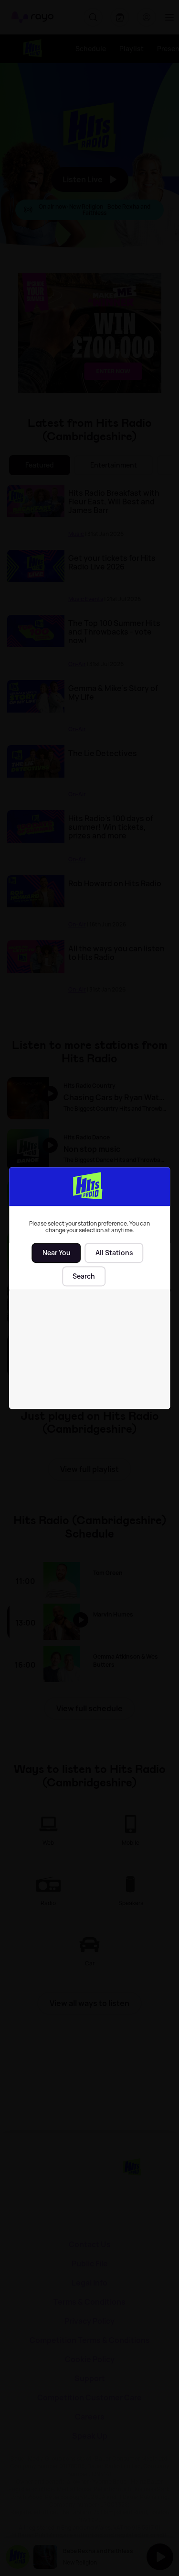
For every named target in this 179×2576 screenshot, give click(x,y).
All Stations (114, 1253)
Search (84, 1276)
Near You (57, 1253)
